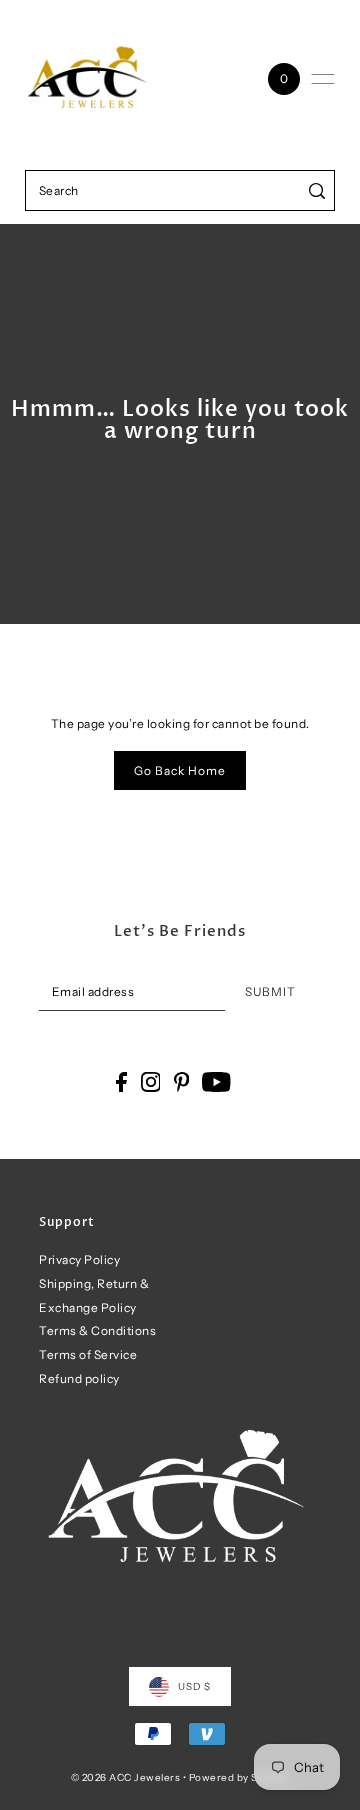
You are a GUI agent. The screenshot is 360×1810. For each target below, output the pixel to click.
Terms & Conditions (97, 1330)
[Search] (317, 190)
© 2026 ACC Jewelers (126, 1777)
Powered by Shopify (239, 1777)
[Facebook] (121, 1082)
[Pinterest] (182, 1082)
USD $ (194, 1686)
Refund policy (79, 1378)
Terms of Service (88, 1354)
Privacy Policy (79, 1259)
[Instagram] (151, 1082)
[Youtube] (216, 1082)
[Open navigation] (323, 79)
